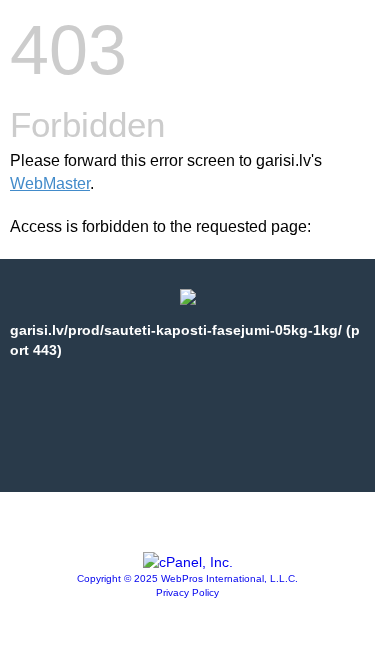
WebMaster (50, 183)
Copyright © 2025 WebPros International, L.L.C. (187, 578)
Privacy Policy (187, 592)
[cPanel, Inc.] (188, 562)
